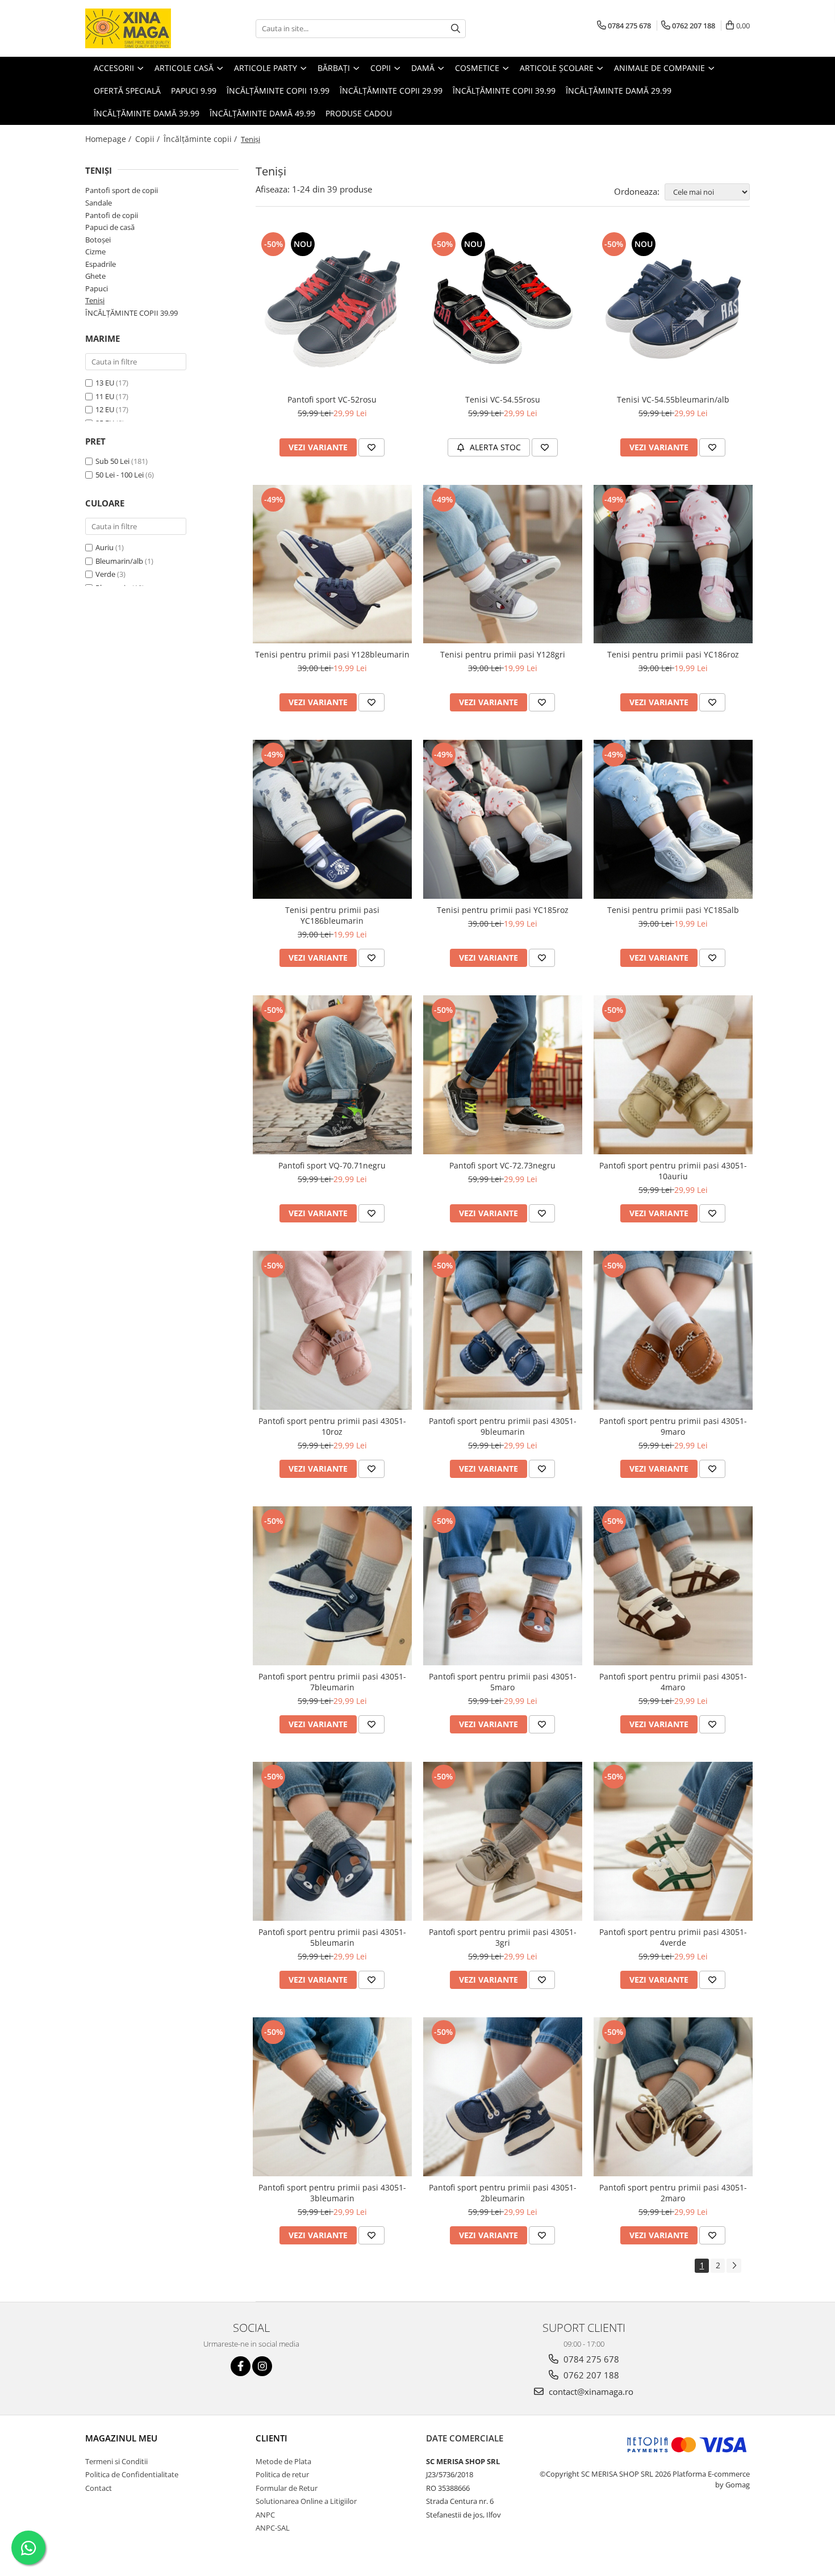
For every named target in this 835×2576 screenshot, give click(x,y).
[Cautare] (456, 29)
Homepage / (109, 139)
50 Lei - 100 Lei (120, 475)
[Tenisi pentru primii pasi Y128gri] (503, 564)
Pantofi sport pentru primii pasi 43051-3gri (503, 1937)
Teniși (95, 300)
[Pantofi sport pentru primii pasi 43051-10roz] (332, 1330)
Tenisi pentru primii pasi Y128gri (503, 654)
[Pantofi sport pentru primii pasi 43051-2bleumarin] (503, 2097)
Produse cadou (359, 113)
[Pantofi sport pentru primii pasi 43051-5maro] (503, 1586)
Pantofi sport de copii (122, 190)
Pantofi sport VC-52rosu (332, 399)
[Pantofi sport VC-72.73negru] (503, 1075)
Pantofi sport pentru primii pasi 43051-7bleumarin (332, 1682)
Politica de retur (282, 2474)
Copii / (149, 139)
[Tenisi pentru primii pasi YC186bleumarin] (332, 819)
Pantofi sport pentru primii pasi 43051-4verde (673, 1937)
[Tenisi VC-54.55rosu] (503, 309)
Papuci (97, 288)
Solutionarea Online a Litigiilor (306, 2501)
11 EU (105, 396)
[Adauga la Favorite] (371, 447)
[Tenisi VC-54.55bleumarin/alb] (673, 309)
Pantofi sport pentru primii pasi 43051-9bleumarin (503, 1426)
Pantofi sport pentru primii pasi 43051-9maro (673, 1426)
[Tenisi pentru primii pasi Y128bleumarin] (332, 564)
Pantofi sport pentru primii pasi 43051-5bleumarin (332, 1937)
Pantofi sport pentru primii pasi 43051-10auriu (673, 1171)
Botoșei (98, 240)
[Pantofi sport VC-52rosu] (332, 309)
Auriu (105, 547)
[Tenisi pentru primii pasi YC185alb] (673, 819)
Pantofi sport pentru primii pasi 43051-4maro (673, 1682)
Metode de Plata (283, 2461)
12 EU (105, 409)
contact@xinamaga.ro (590, 2391)
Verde (105, 574)
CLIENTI (272, 2438)
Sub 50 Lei (112, 461)
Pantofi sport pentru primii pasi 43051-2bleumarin (503, 2193)
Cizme (95, 252)
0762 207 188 (590, 2375)
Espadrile (101, 264)
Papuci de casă (110, 227)
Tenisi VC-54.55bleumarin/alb (673, 399)
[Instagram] (262, 2366)
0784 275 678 (590, 2359)
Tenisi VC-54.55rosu (503, 399)
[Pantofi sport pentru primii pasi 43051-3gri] (503, 1841)
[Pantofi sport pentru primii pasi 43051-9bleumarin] (503, 1330)
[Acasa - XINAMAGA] (142, 28)
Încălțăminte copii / (201, 139)
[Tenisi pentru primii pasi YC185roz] (503, 819)
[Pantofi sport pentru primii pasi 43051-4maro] (673, 1586)
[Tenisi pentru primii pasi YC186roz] (673, 564)
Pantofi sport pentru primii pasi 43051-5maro (503, 1682)
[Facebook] (241, 2366)
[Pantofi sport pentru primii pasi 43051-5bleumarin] (332, 1841)
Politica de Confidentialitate (132, 2474)
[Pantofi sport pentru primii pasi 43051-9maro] (673, 1330)
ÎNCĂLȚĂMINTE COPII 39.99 (131, 313)
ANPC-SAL (273, 2528)
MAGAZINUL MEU (121, 2438)
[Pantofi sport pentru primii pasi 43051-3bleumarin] (332, 2097)
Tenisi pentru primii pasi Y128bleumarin (332, 654)
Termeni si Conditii (116, 2461)
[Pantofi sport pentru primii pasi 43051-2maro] (673, 2097)
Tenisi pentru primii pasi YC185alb (673, 910)
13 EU (105, 383)
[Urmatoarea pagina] (734, 2266)
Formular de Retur (287, 2488)
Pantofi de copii (112, 215)
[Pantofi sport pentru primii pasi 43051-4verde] (673, 1841)
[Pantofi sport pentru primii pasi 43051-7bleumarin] (332, 1586)
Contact (99, 2488)
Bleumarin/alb (119, 561)
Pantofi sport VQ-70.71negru (332, 1165)
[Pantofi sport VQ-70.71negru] (332, 1075)
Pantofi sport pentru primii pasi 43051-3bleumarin (332, 2193)
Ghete (95, 276)
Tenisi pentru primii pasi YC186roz (673, 654)
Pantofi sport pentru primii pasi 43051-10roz (332, 1426)
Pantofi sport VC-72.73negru (502, 1165)
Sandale (99, 203)
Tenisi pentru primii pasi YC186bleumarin (332, 915)
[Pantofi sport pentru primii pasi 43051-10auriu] (673, 1075)
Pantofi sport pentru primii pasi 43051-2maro (673, 2193)
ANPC (265, 2515)
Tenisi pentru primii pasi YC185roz (503, 910)
